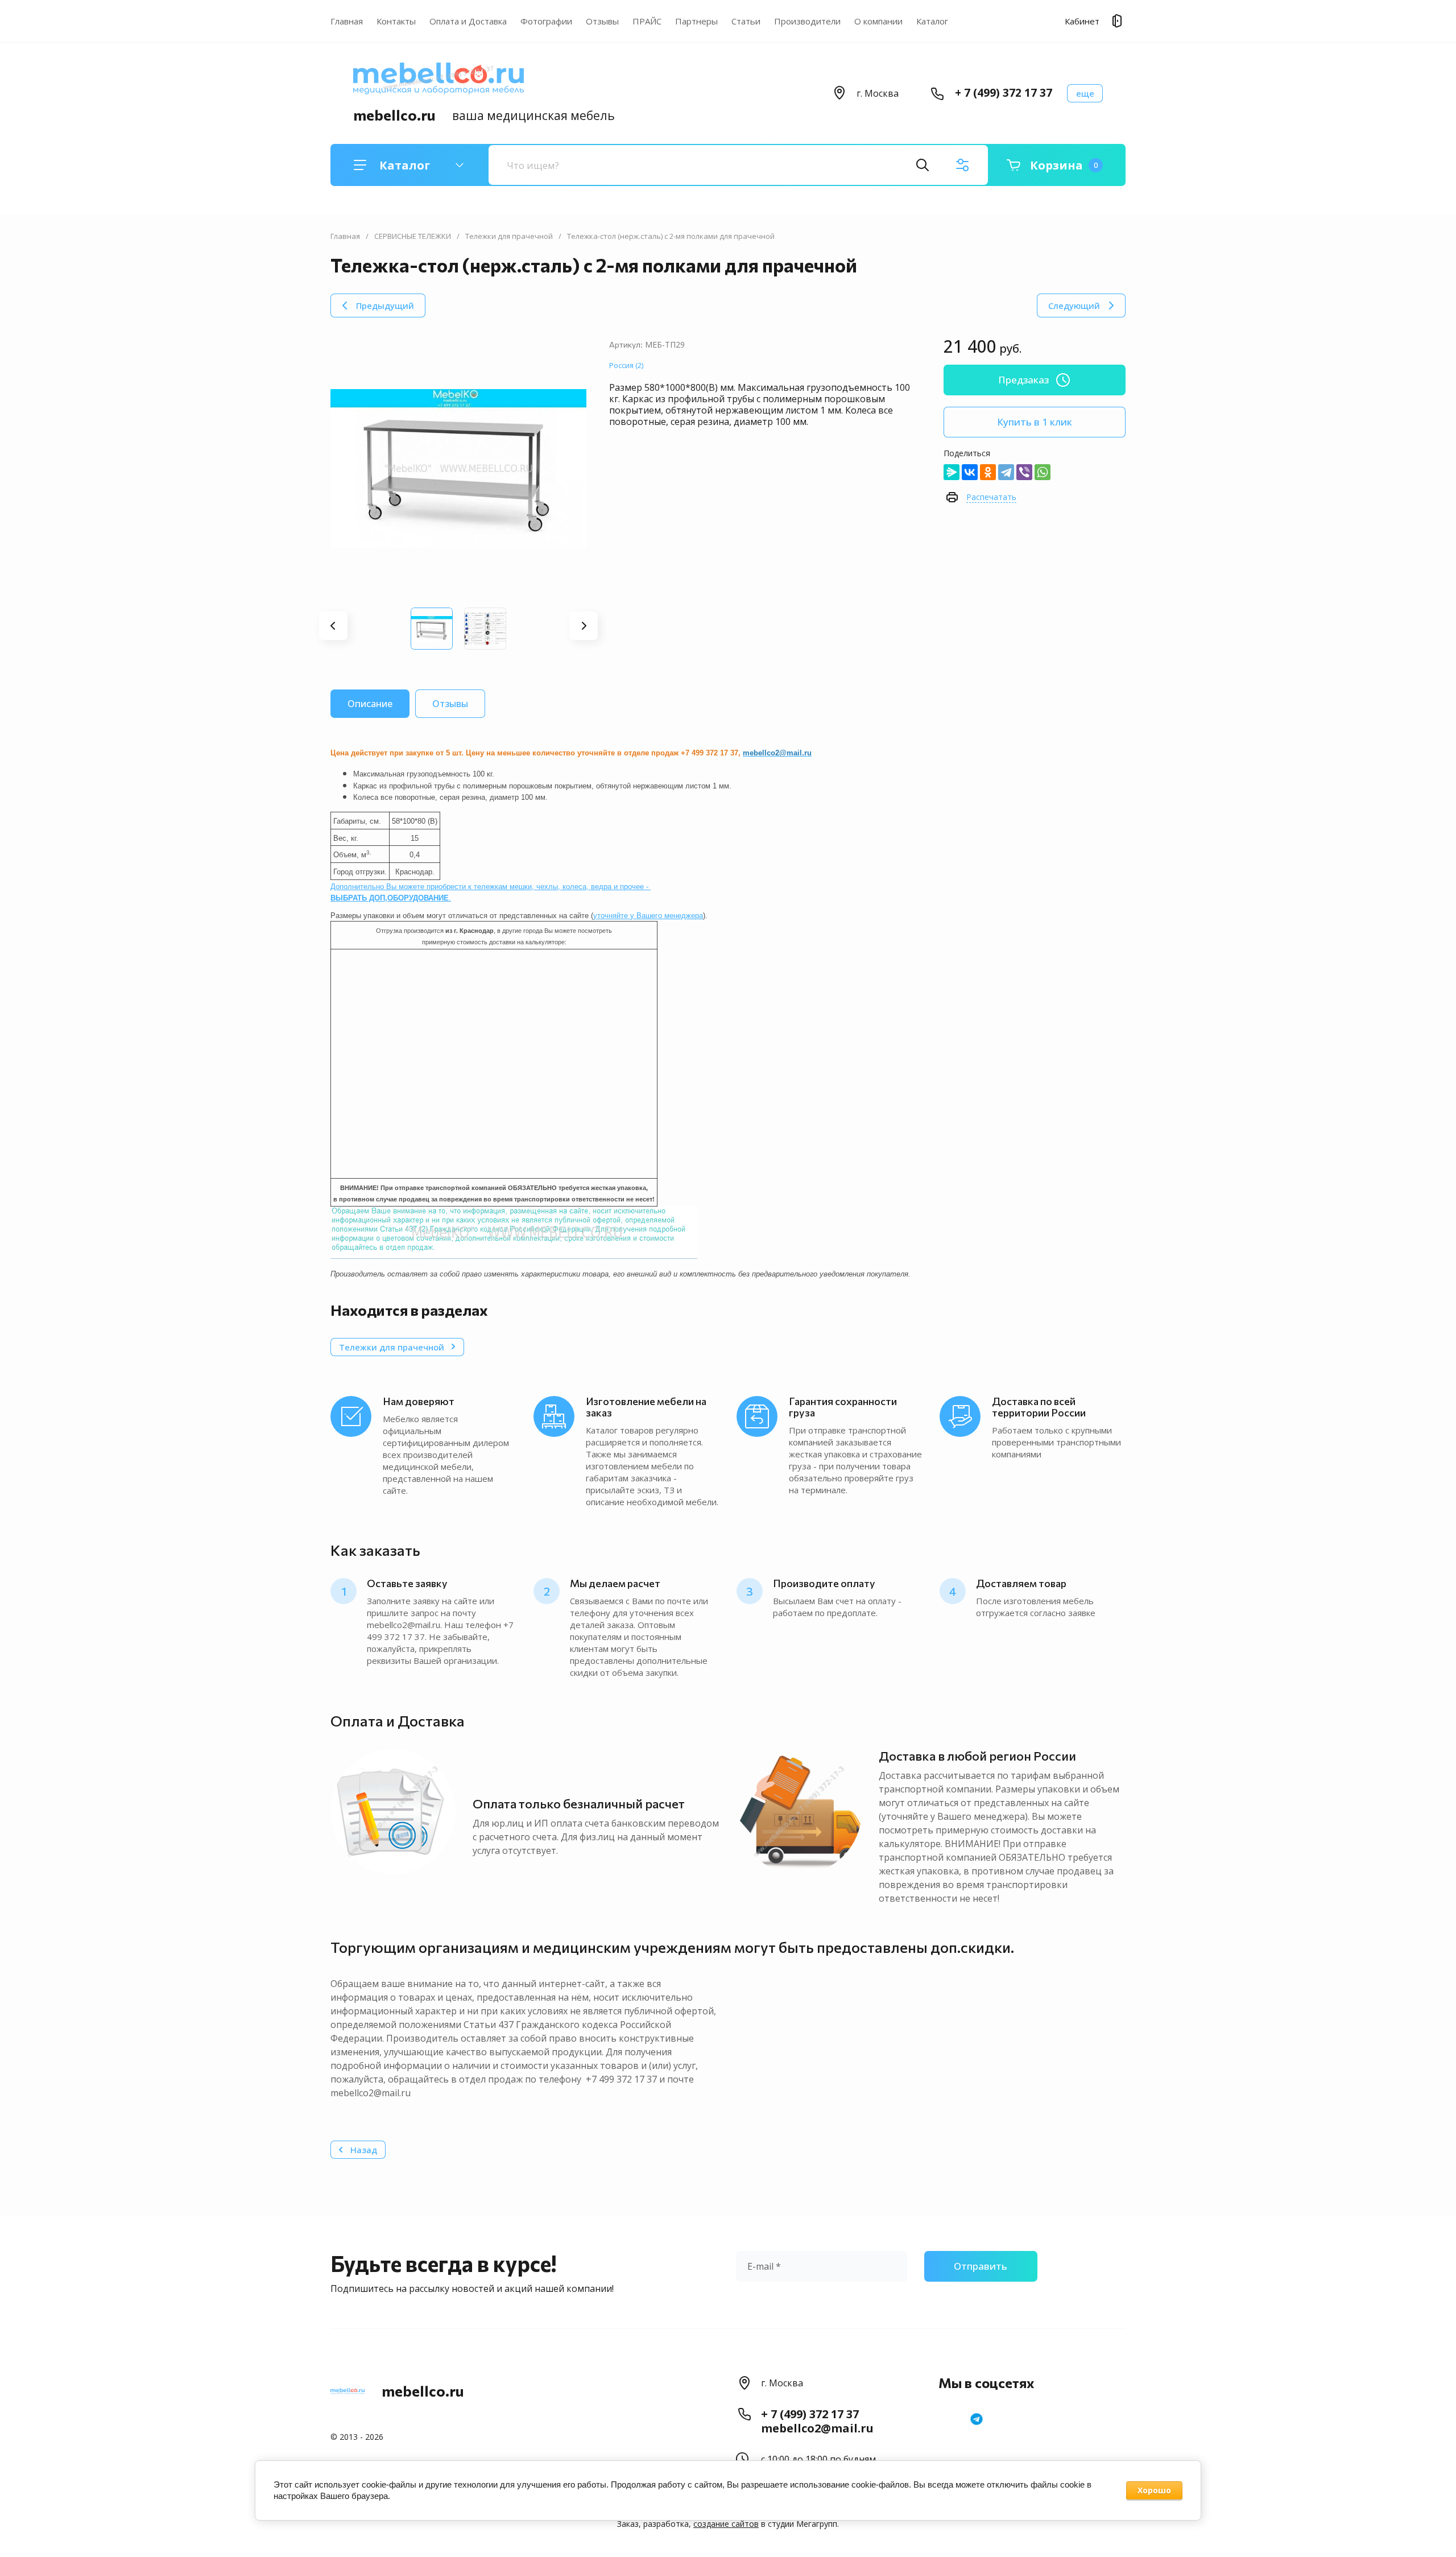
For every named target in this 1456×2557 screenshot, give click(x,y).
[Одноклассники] (988, 472)
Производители (807, 21)
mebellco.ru (394, 115)
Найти (923, 165)
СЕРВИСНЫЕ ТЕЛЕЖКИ (413, 236)
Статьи (746, 21)
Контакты (396, 21)
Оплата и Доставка (468, 21)
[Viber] (1024, 472)
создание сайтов (726, 2524)
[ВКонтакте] (970, 472)
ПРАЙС (647, 21)
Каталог (932, 21)
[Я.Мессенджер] (952, 472)
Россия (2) (626, 365)
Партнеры (696, 21)
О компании (878, 21)
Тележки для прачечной (509, 236)
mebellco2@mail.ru (817, 2428)
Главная (347, 21)
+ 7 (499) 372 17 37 (1004, 93)
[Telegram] (1006, 472)
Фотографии (546, 21)
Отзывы (602, 21)
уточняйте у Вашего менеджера (648, 916)
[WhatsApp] (1043, 472)
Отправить (981, 2266)
